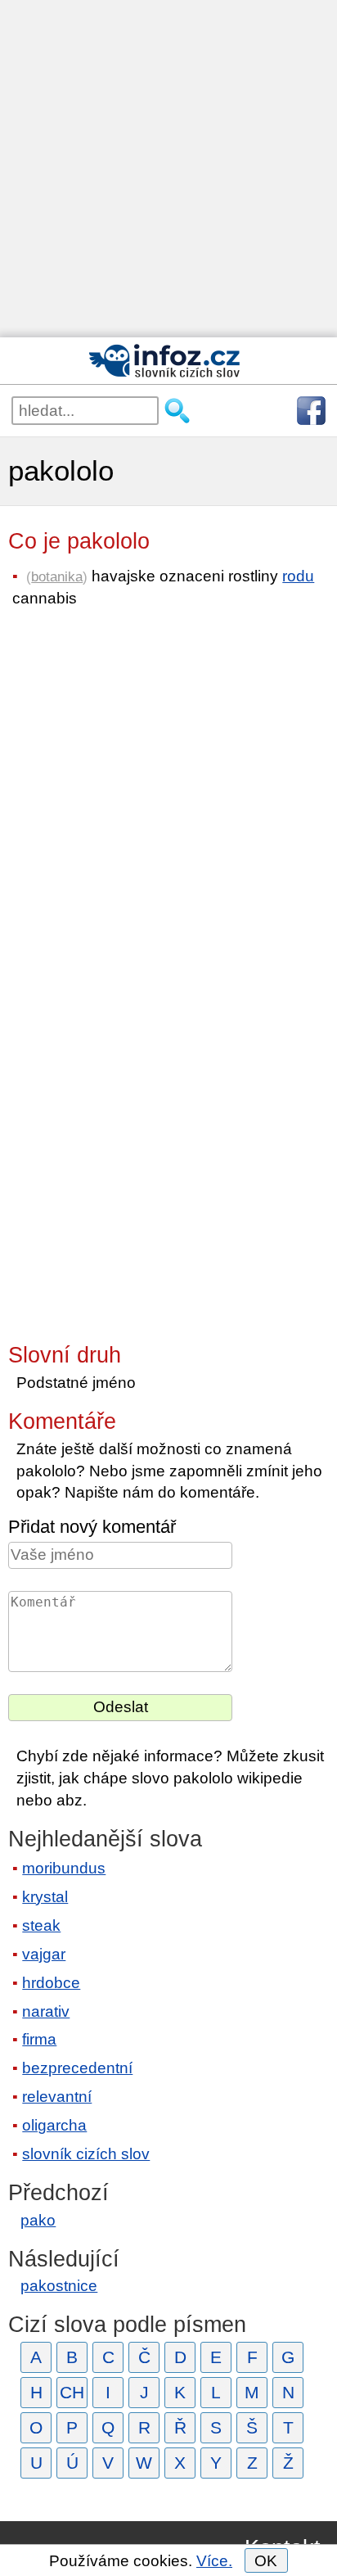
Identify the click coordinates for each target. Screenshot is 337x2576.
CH (72, 2392)
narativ (46, 2011)
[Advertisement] (168, 169)
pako (38, 2220)
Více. (214, 2561)
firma (39, 2039)
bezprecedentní (77, 2068)
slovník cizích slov (86, 2154)
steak (41, 1925)
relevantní (57, 2097)
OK (266, 2561)
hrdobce (51, 1983)
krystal (45, 1897)
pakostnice (59, 2286)
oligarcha (54, 2125)
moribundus (64, 1868)
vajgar (44, 1954)
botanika (57, 576)
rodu (298, 576)
